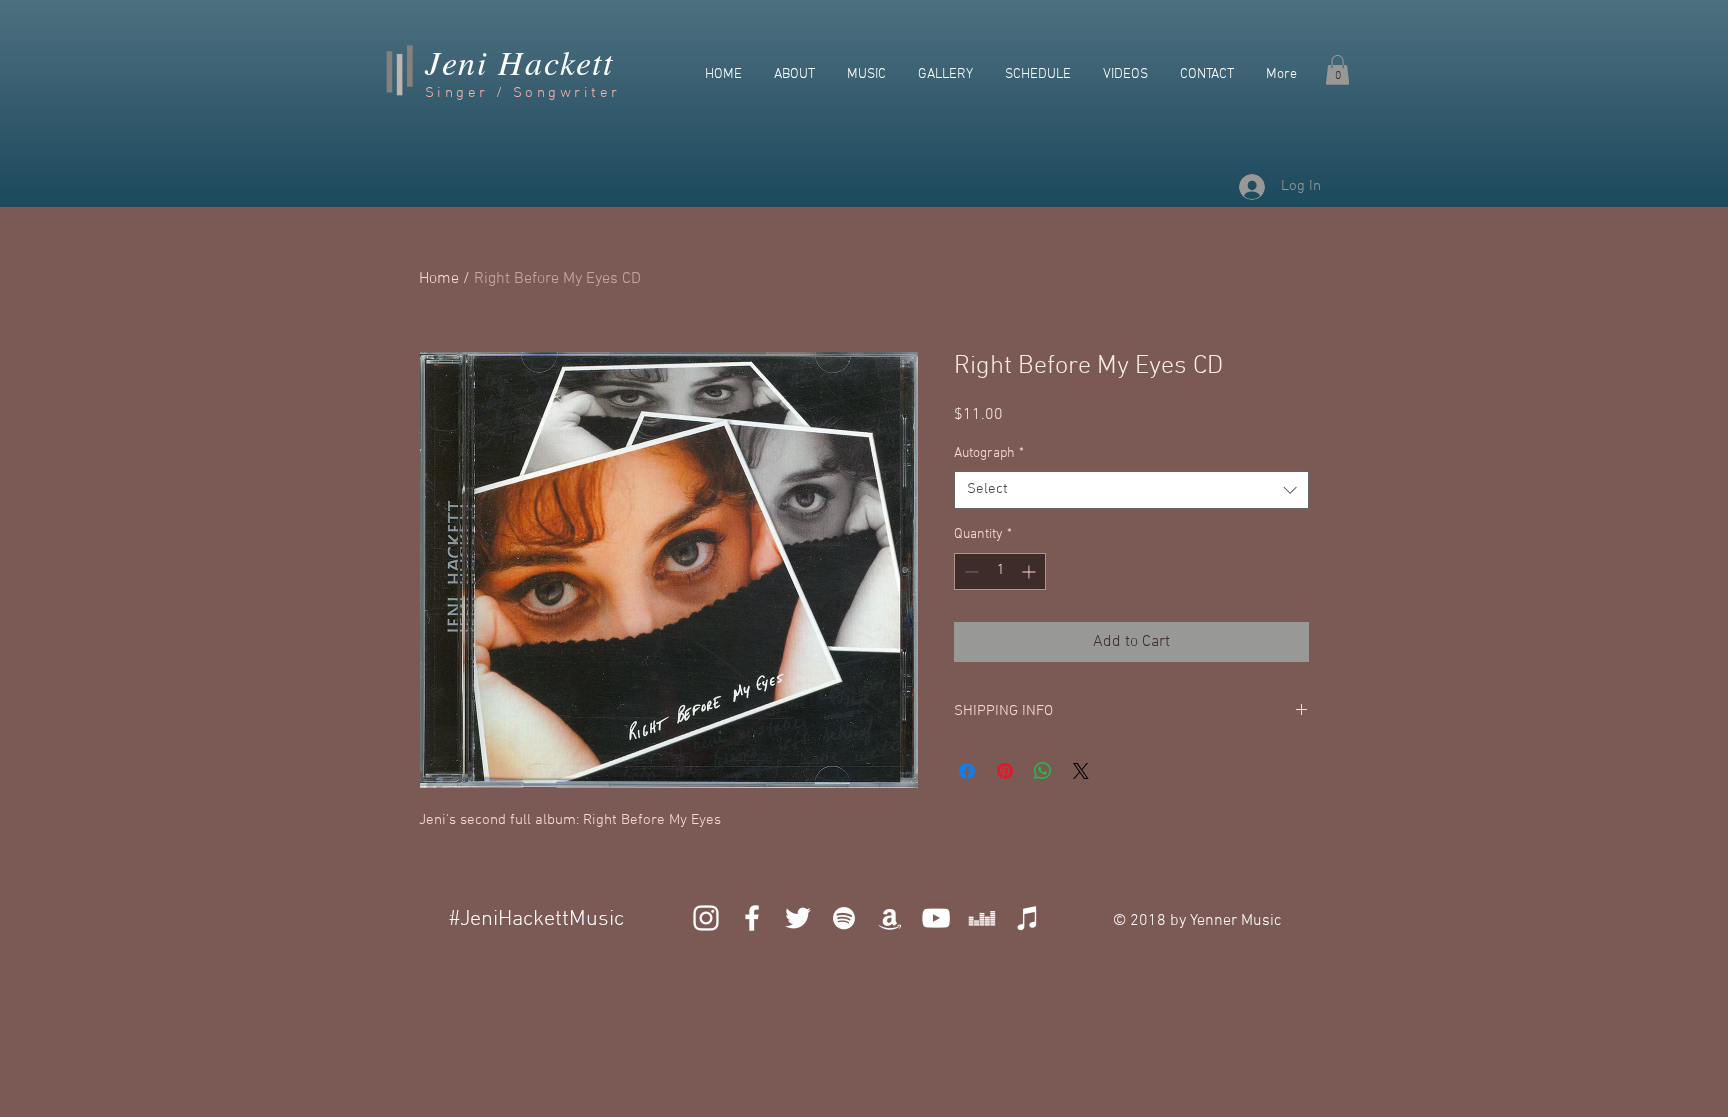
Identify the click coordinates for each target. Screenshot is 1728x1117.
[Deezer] (982, 918)
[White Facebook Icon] (752, 918)
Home (439, 279)
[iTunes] (1028, 918)
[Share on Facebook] (967, 771)
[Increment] (1030, 571)
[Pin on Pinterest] (1005, 771)
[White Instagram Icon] (706, 918)
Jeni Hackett (519, 61)
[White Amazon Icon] (890, 918)
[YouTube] (936, 918)
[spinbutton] (1000, 571)
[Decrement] (969, 571)
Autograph (989, 453)
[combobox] (1131, 490)
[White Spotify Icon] (844, 918)
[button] (1337, 70)
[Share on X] (1081, 771)
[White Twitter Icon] (798, 918)
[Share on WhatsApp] (1043, 771)
